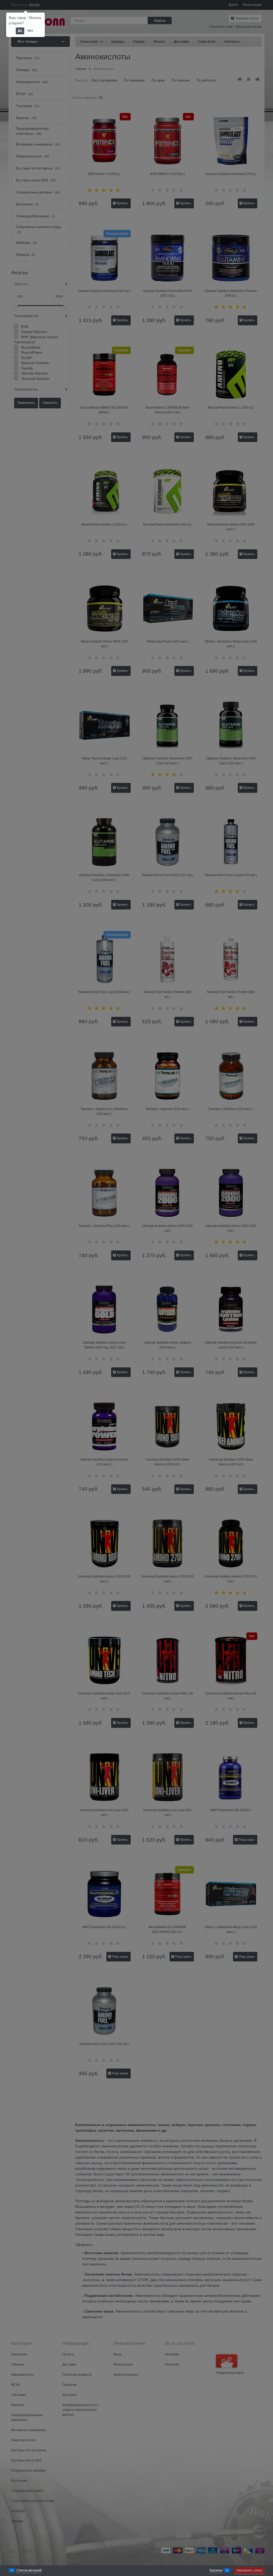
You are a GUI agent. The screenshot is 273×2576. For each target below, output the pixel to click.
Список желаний (29, 2570)
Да (20, 31)
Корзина (216, 2570)
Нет (30, 31)
